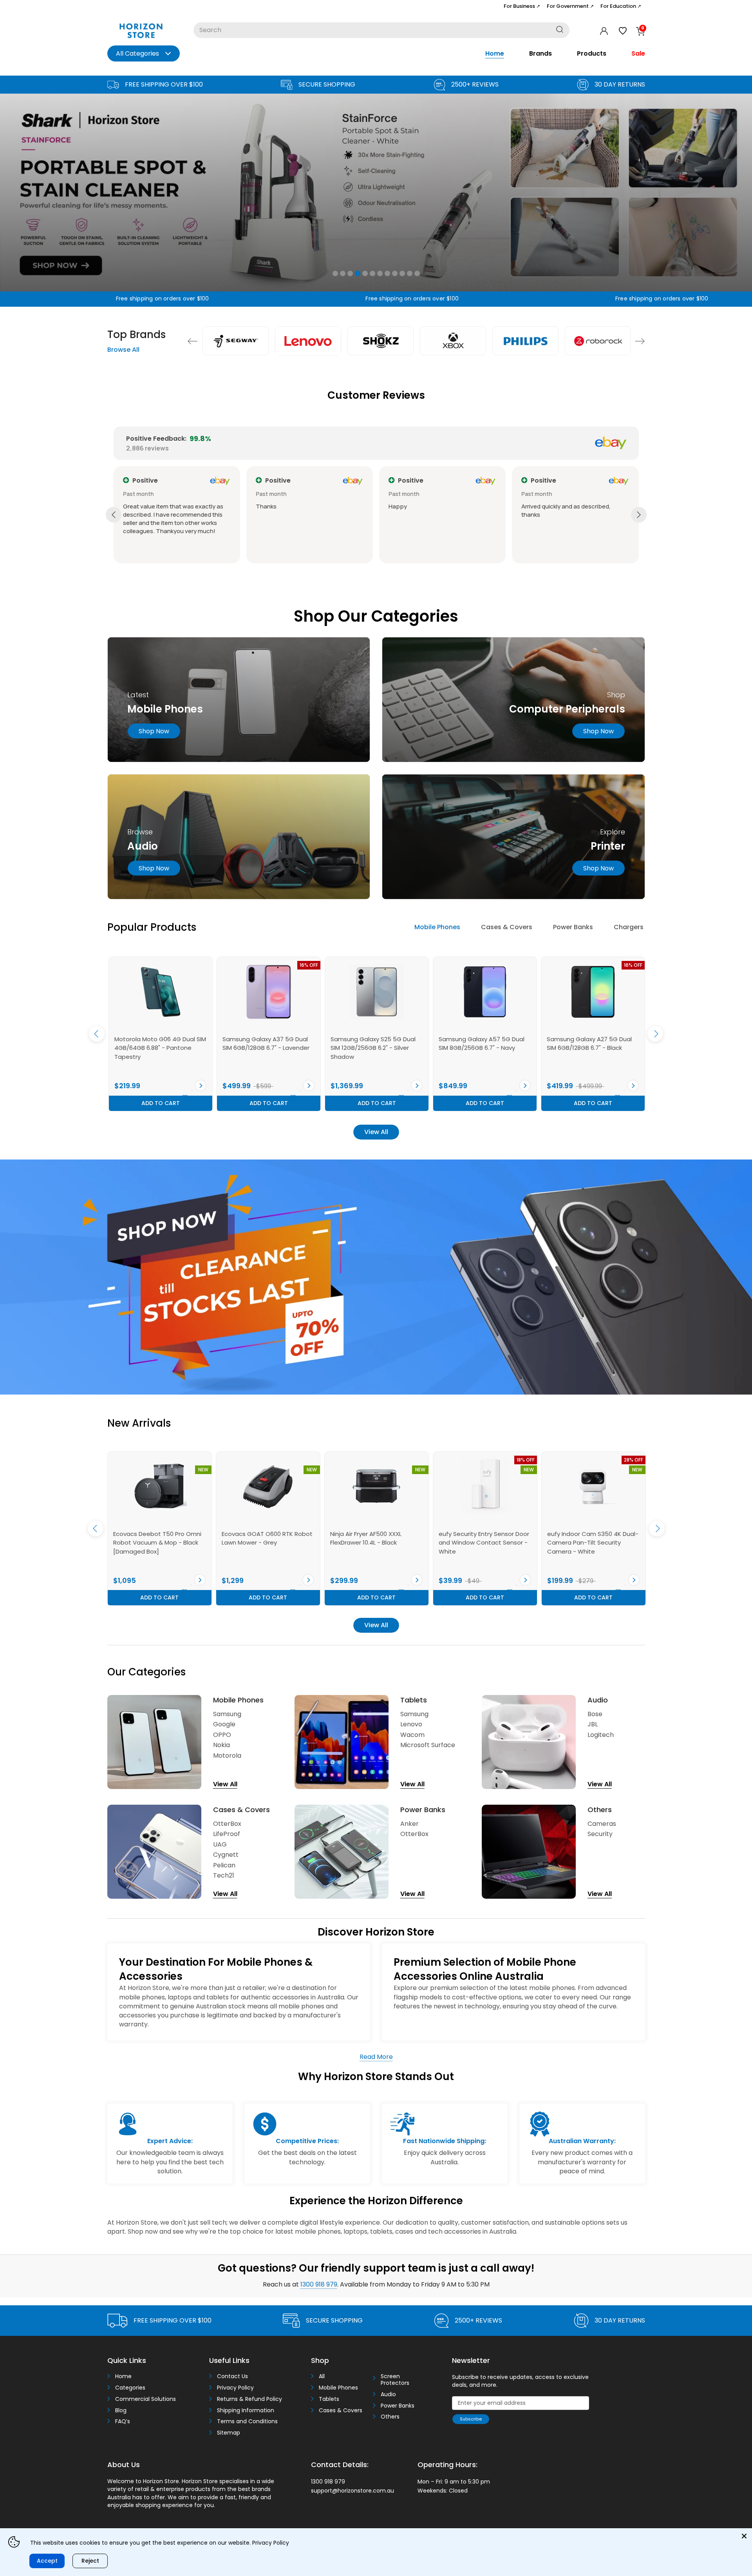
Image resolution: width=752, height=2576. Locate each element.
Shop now (154, 731)
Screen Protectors (395, 2380)
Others (390, 2417)
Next (640, 341)
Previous (193, 341)
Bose (595, 1714)
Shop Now (598, 731)
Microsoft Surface (428, 1745)
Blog (121, 2410)
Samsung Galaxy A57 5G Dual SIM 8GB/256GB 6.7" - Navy (265, 1044)
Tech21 (224, 1875)
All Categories (137, 53)
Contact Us (232, 2376)
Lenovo (411, 1724)
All (322, 2376)
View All (376, 1132)
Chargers (629, 927)
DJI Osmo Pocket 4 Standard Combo (589, 1538)
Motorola (227, 1756)
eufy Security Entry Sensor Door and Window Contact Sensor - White (267, 1543)
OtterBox (227, 1824)
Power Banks (573, 927)
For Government (570, 6)
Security (600, 1834)
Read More (376, 2057)
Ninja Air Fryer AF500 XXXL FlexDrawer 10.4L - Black (149, 1538)
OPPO (222, 1735)
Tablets (329, 2399)
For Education (621, 6)
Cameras (602, 1824)
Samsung (227, 1714)
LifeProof (227, 1834)
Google (224, 1724)
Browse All (123, 350)
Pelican (224, 1865)
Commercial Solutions (146, 2399)
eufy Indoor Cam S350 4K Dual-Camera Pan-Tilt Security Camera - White (376, 1543)
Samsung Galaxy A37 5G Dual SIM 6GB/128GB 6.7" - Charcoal (482, 1044)
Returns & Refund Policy (249, 2399)
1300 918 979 (319, 2284)
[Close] (744, 2536)
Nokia (221, 1745)
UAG (220, 1844)
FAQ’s (123, 2421)
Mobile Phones (437, 927)
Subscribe (471, 2419)
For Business (522, 6)
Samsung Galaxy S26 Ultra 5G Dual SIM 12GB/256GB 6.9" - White (590, 1048)
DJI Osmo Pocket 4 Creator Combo (478, 1538)
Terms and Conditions (247, 2421)
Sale (638, 53)
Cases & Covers (507, 927)
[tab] (437, 928)
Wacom (412, 1735)
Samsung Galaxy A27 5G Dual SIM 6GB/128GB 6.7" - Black (373, 1044)
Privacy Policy (235, 2388)
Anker (409, 1824)
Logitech (601, 1735)
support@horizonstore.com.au (352, 2491)
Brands (540, 53)
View (201, 1085)
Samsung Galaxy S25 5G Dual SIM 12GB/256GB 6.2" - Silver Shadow (157, 1048)
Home (495, 53)
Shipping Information (246, 2410)
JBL (593, 1724)
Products (592, 53)
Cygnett (226, 1855)
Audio (388, 2394)
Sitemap (229, 2433)
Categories (130, 2388)
